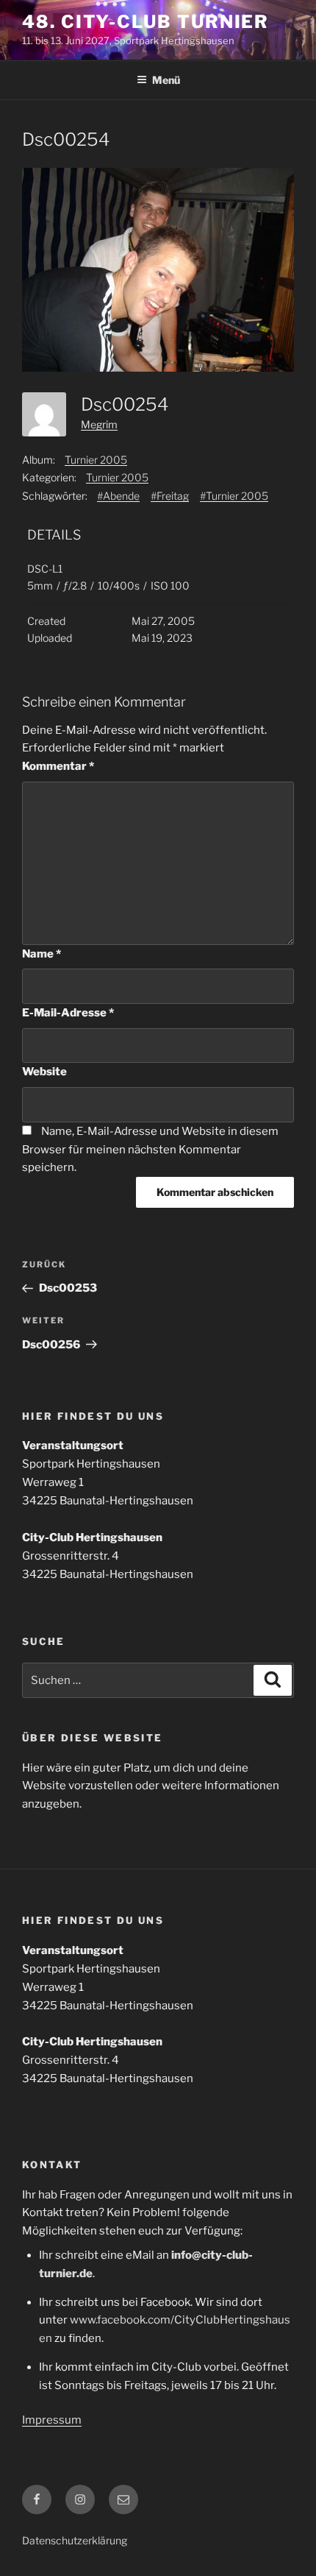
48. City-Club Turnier (146, 22)
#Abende (118, 496)
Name (42, 954)
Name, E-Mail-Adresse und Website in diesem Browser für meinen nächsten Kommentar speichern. (150, 1150)
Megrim (99, 424)
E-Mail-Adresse (68, 1013)
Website (44, 1072)
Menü (166, 80)
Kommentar (58, 766)
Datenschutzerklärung (75, 2540)
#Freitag (170, 496)
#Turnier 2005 (234, 496)
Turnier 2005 (96, 460)
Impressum (52, 2420)
